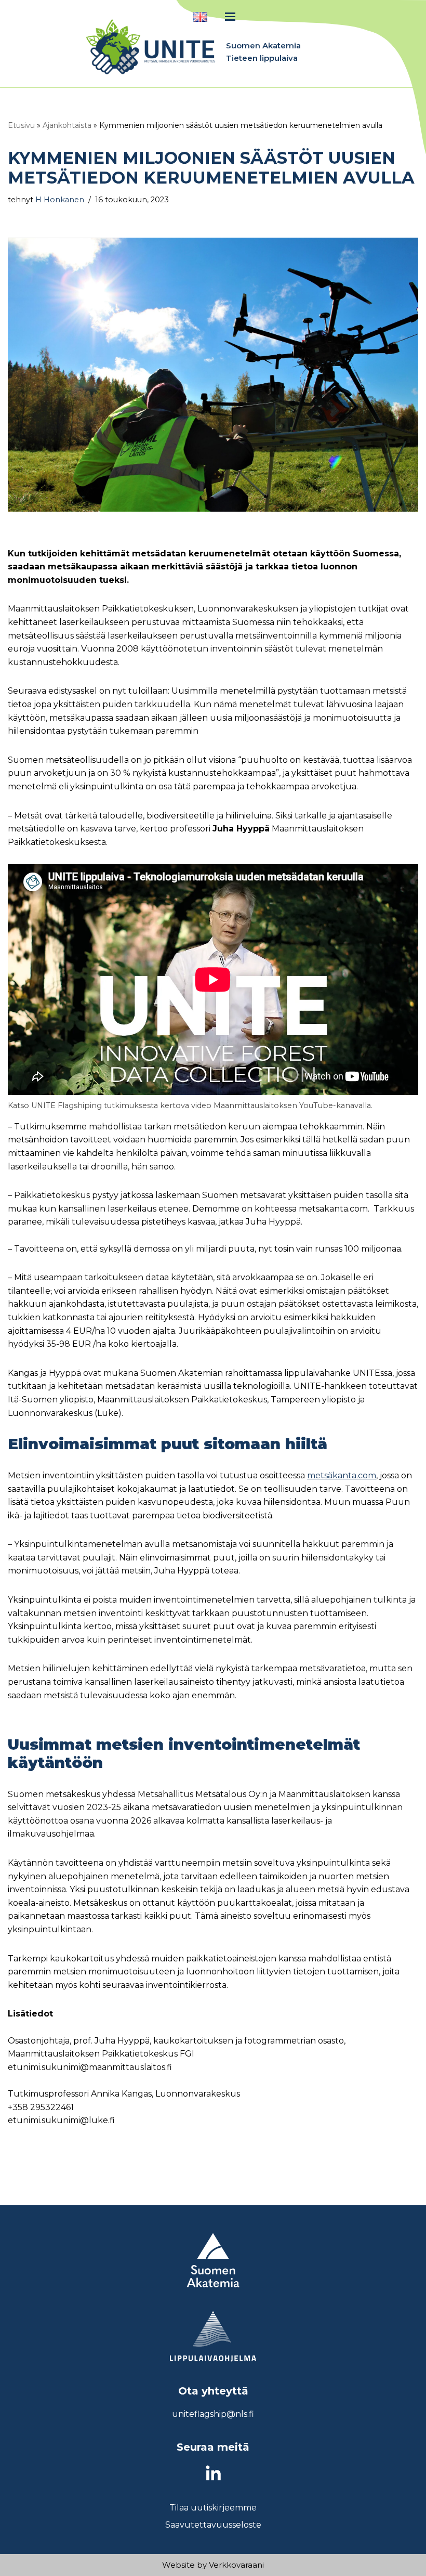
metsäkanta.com (342, 1475)
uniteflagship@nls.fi (213, 2414)
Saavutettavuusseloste (213, 2525)
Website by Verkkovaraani (213, 2565)
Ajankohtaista (67, 125)
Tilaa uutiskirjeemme (213, 2508)
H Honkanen (60, 200)
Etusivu (21, 125)
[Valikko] (230, 17)
